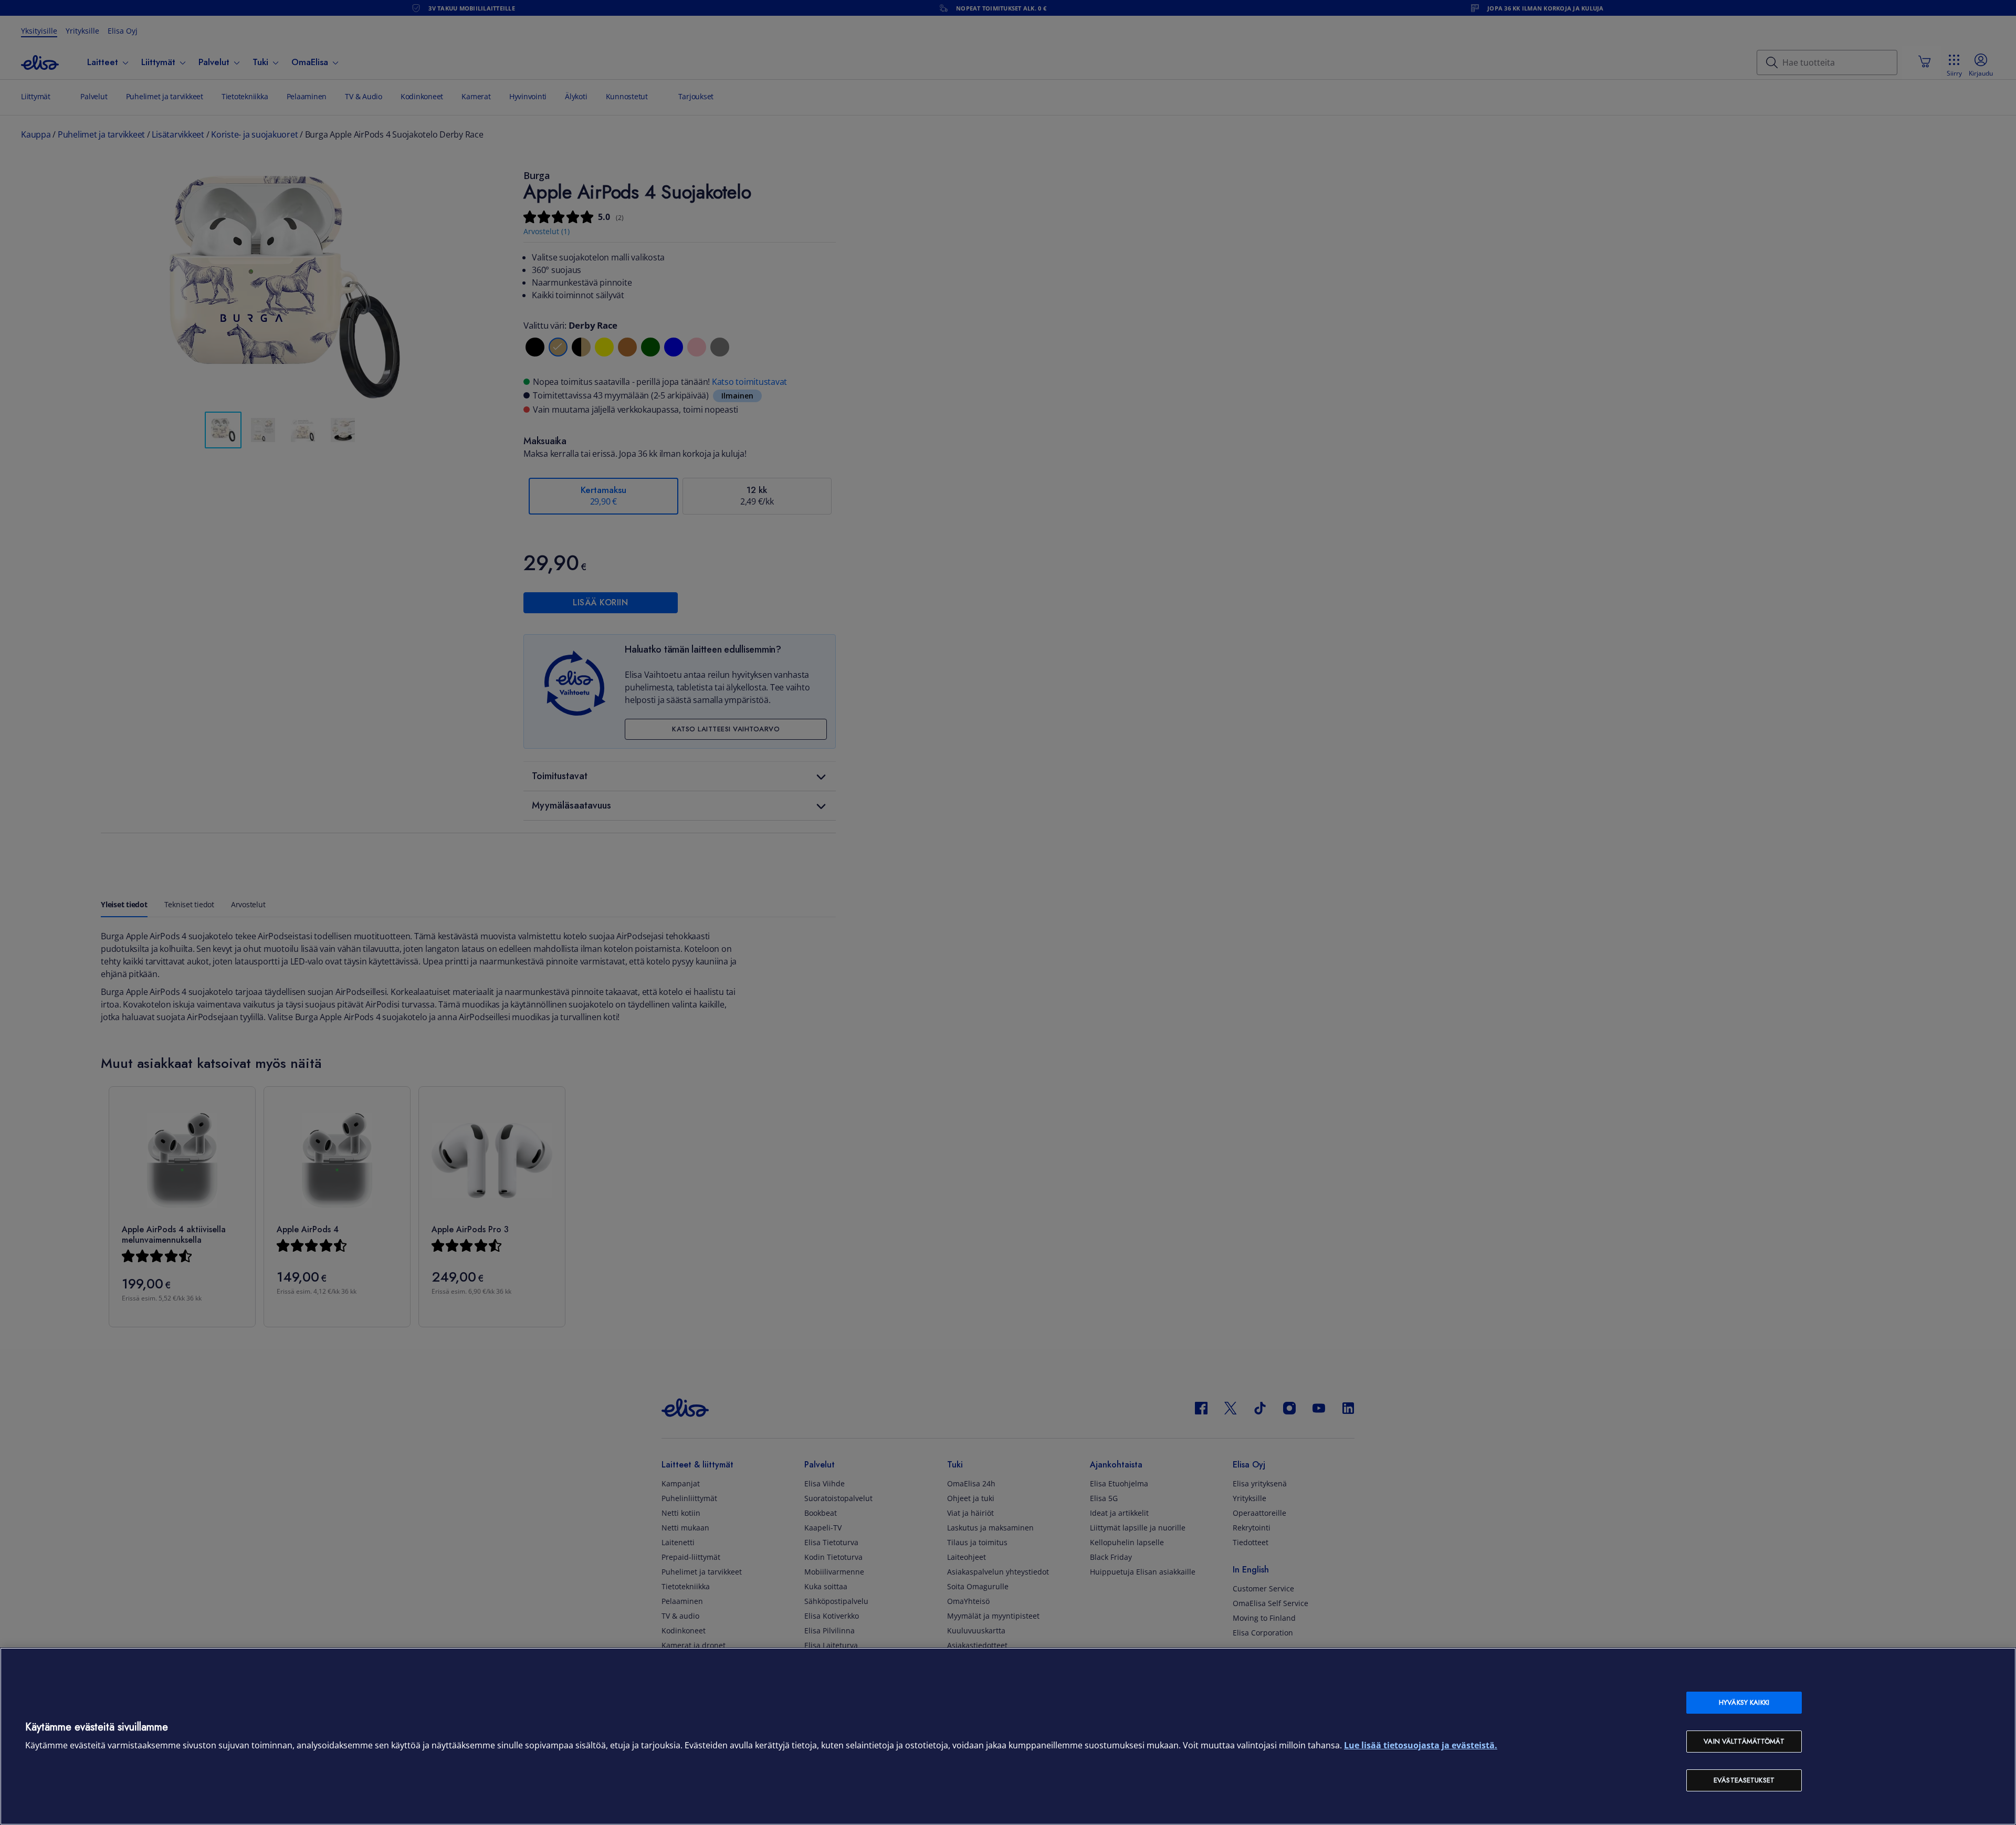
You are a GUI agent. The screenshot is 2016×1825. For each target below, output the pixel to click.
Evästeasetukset (1744, 1780)
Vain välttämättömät (1744, 1741)
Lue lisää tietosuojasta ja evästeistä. (1421, 1745)
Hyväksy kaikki (1744, 1702)
